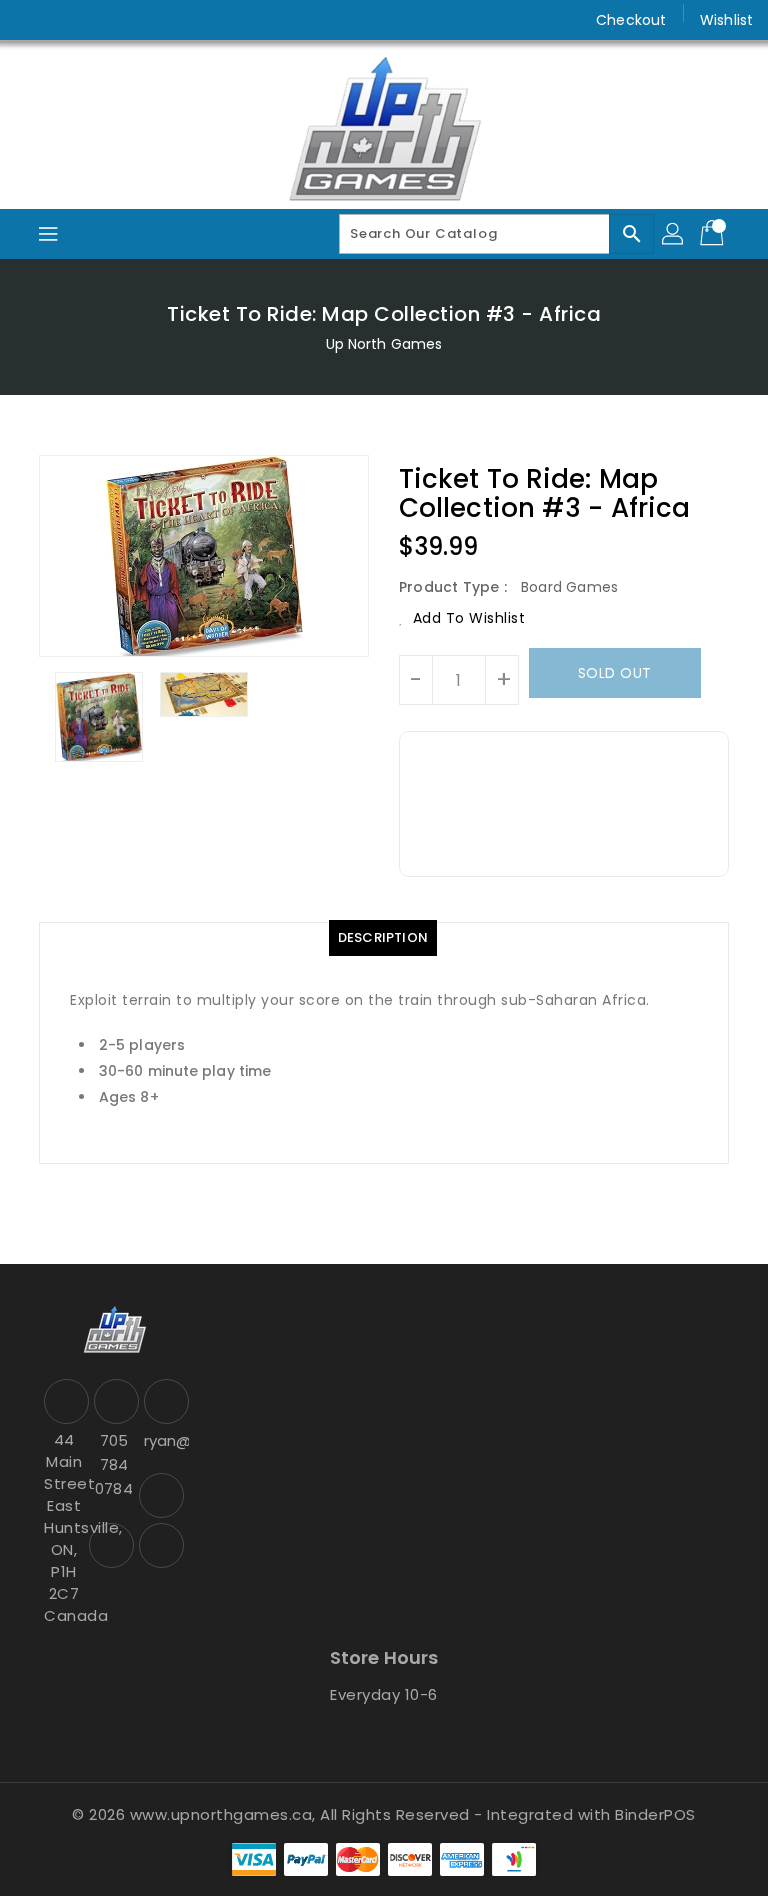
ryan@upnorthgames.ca (164, 1440)
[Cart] (714, 234)
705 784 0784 (113, 1464)
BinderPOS (655, 1814)
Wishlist (726, 20)
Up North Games (384, 344)
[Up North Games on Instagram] (70, 20)
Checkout (631, 20)
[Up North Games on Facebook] (32, 20)
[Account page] (674, 234)
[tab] (383, 938)
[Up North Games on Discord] (108, 20)
